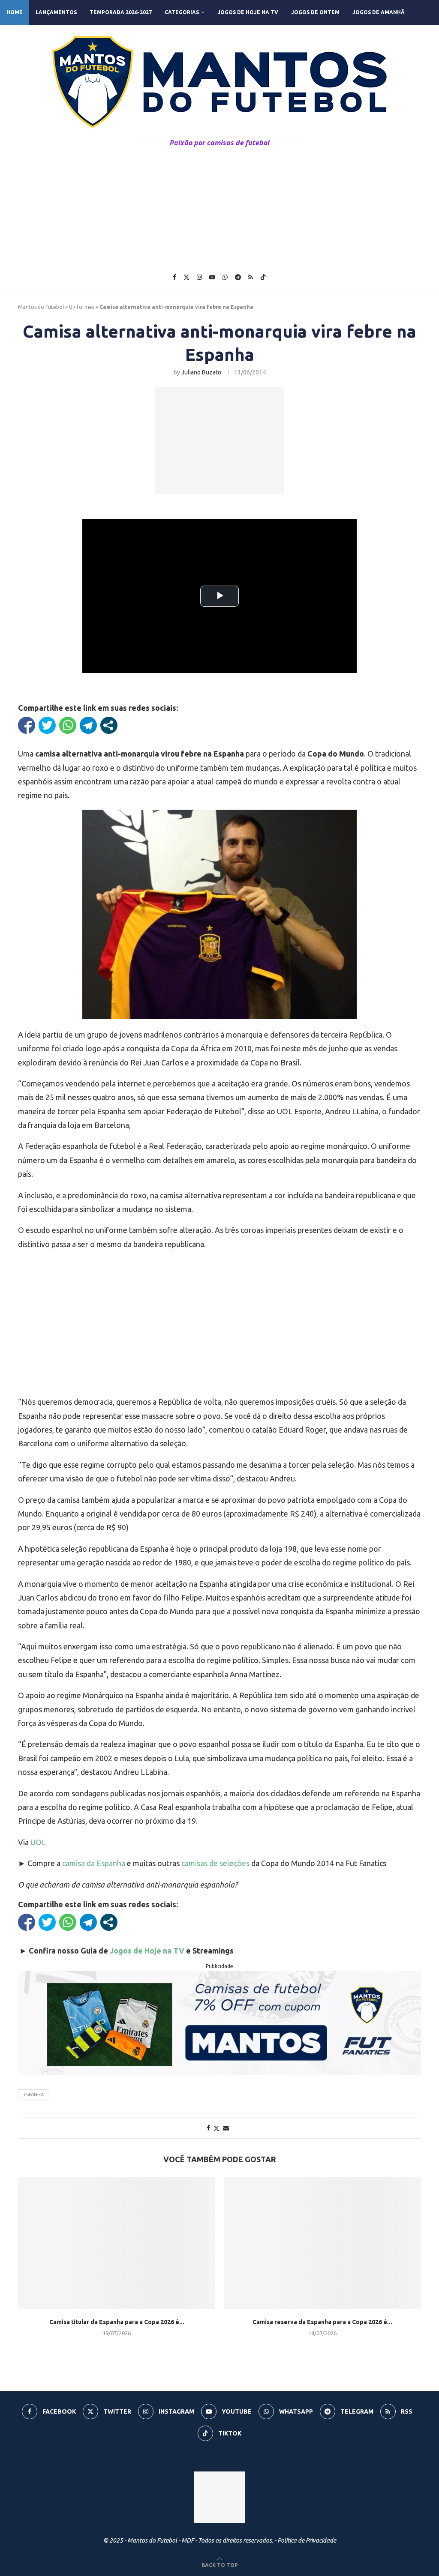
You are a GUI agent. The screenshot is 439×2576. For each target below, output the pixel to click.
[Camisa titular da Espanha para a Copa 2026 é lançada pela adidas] (117, 2243)
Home (15, 12)
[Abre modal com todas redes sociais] (109, 725)
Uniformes (82, 307)
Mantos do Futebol (41, 307)
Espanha (34, 2094)
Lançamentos (56, 12)
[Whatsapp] (225, 277)
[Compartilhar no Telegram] (88, 725)
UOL (38, 1842)
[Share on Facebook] (208, 2128)
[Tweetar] (47, 725)
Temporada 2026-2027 (121, 12)
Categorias (182, 12)
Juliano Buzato (201, 372)
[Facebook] (174, 277)
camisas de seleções (215, 1863)
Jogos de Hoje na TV (248, 12)
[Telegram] (238, 277)
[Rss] (251, 277)
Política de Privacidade (307, 2540)
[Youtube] (212, 277)
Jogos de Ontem (315, 12)
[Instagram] (199, 277)
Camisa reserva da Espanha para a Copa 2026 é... (322, 2322)
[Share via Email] (226, 2128)
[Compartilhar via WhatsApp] (68, 725)
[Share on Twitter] (216, 2128)
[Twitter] (186, 277)
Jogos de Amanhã (379, 12)
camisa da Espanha (94, 1863)
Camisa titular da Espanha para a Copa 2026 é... (117, 2322)
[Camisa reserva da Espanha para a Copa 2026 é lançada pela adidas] (322, 2243)
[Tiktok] (263, 277)
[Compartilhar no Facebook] (27, 725)
